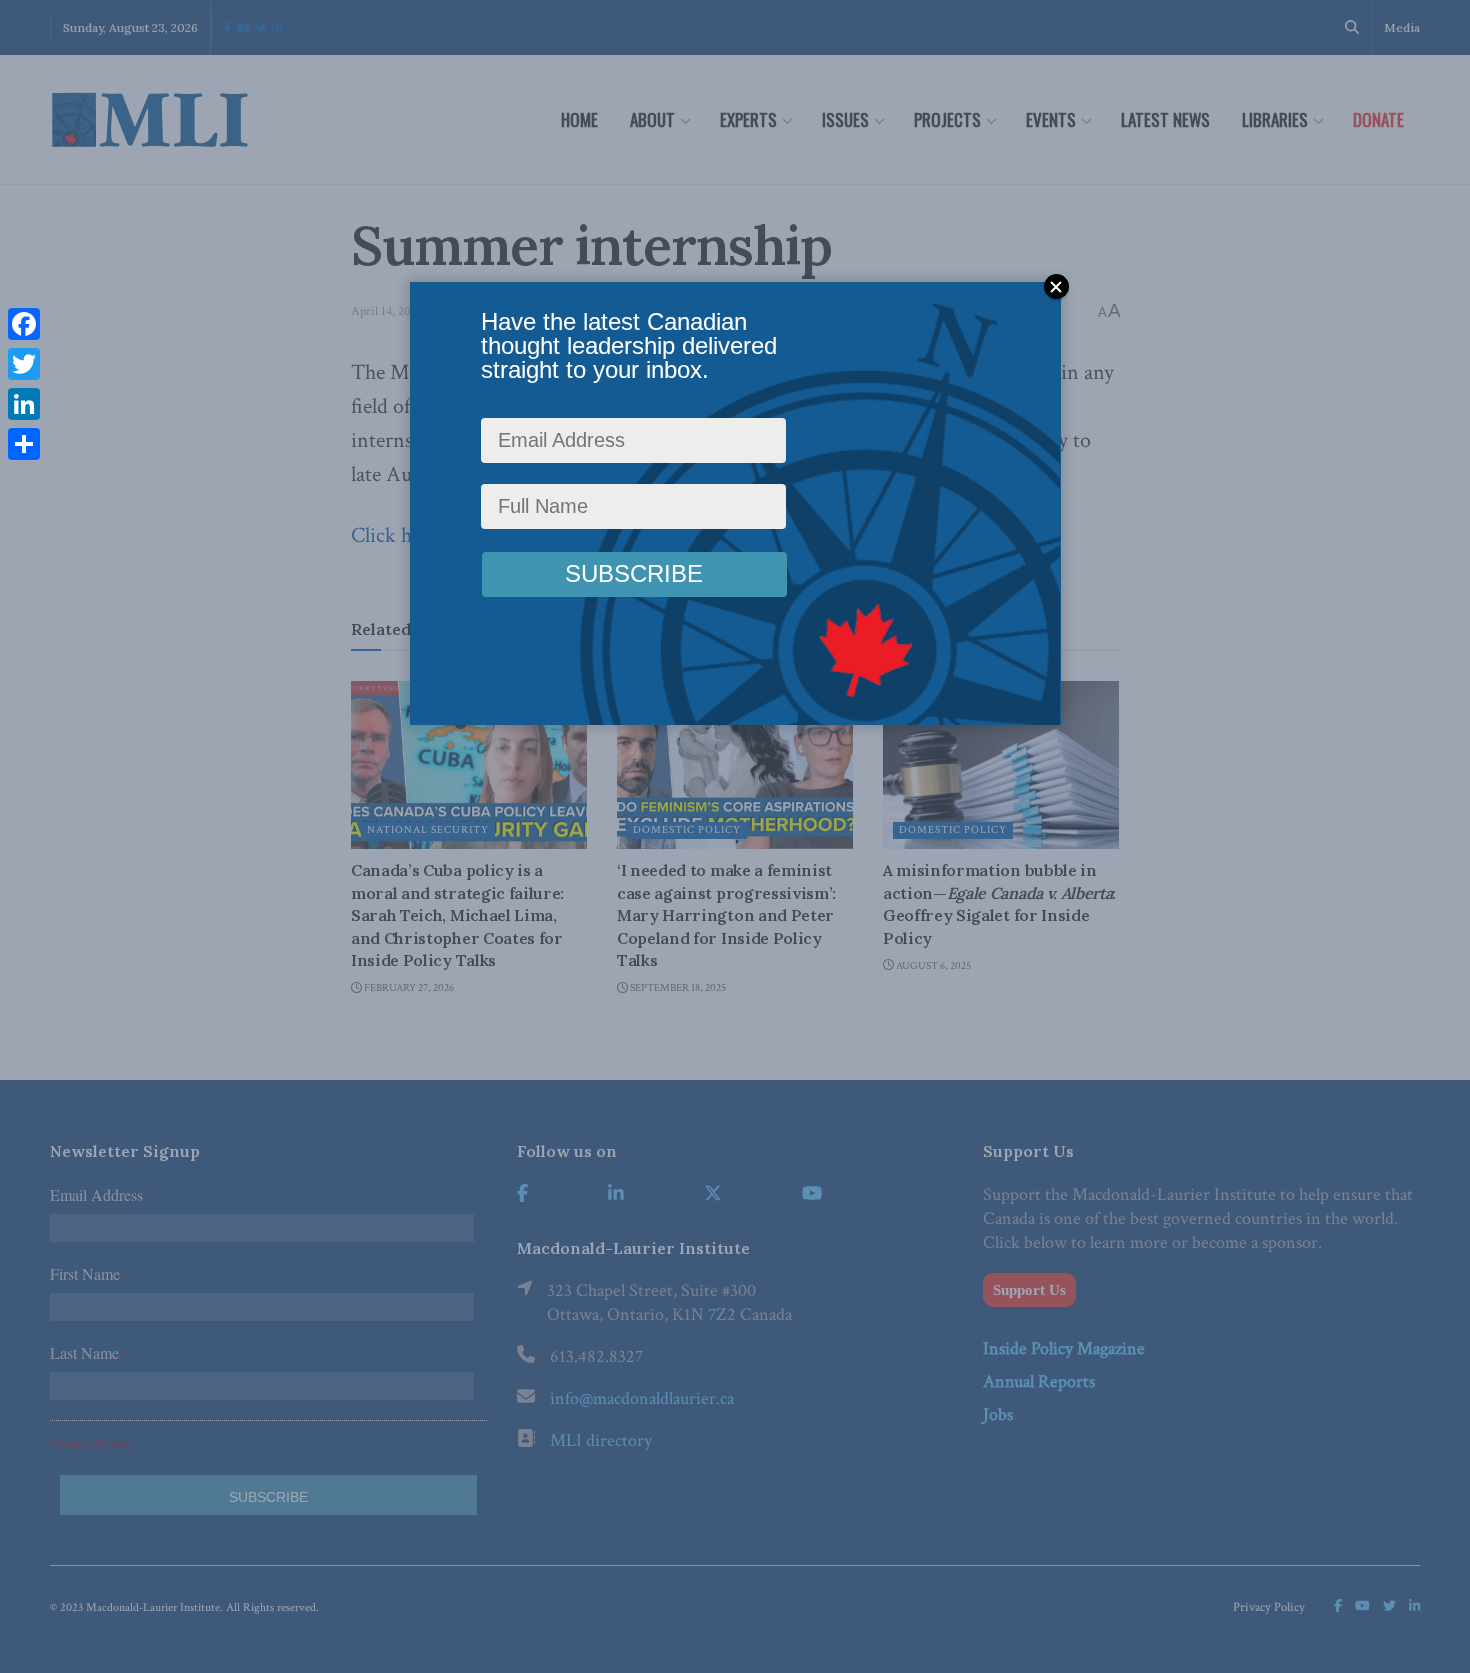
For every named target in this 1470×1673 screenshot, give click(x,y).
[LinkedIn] (24, 404)
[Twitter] (24, 364)
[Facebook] (24, 324)
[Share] (24, 444)
